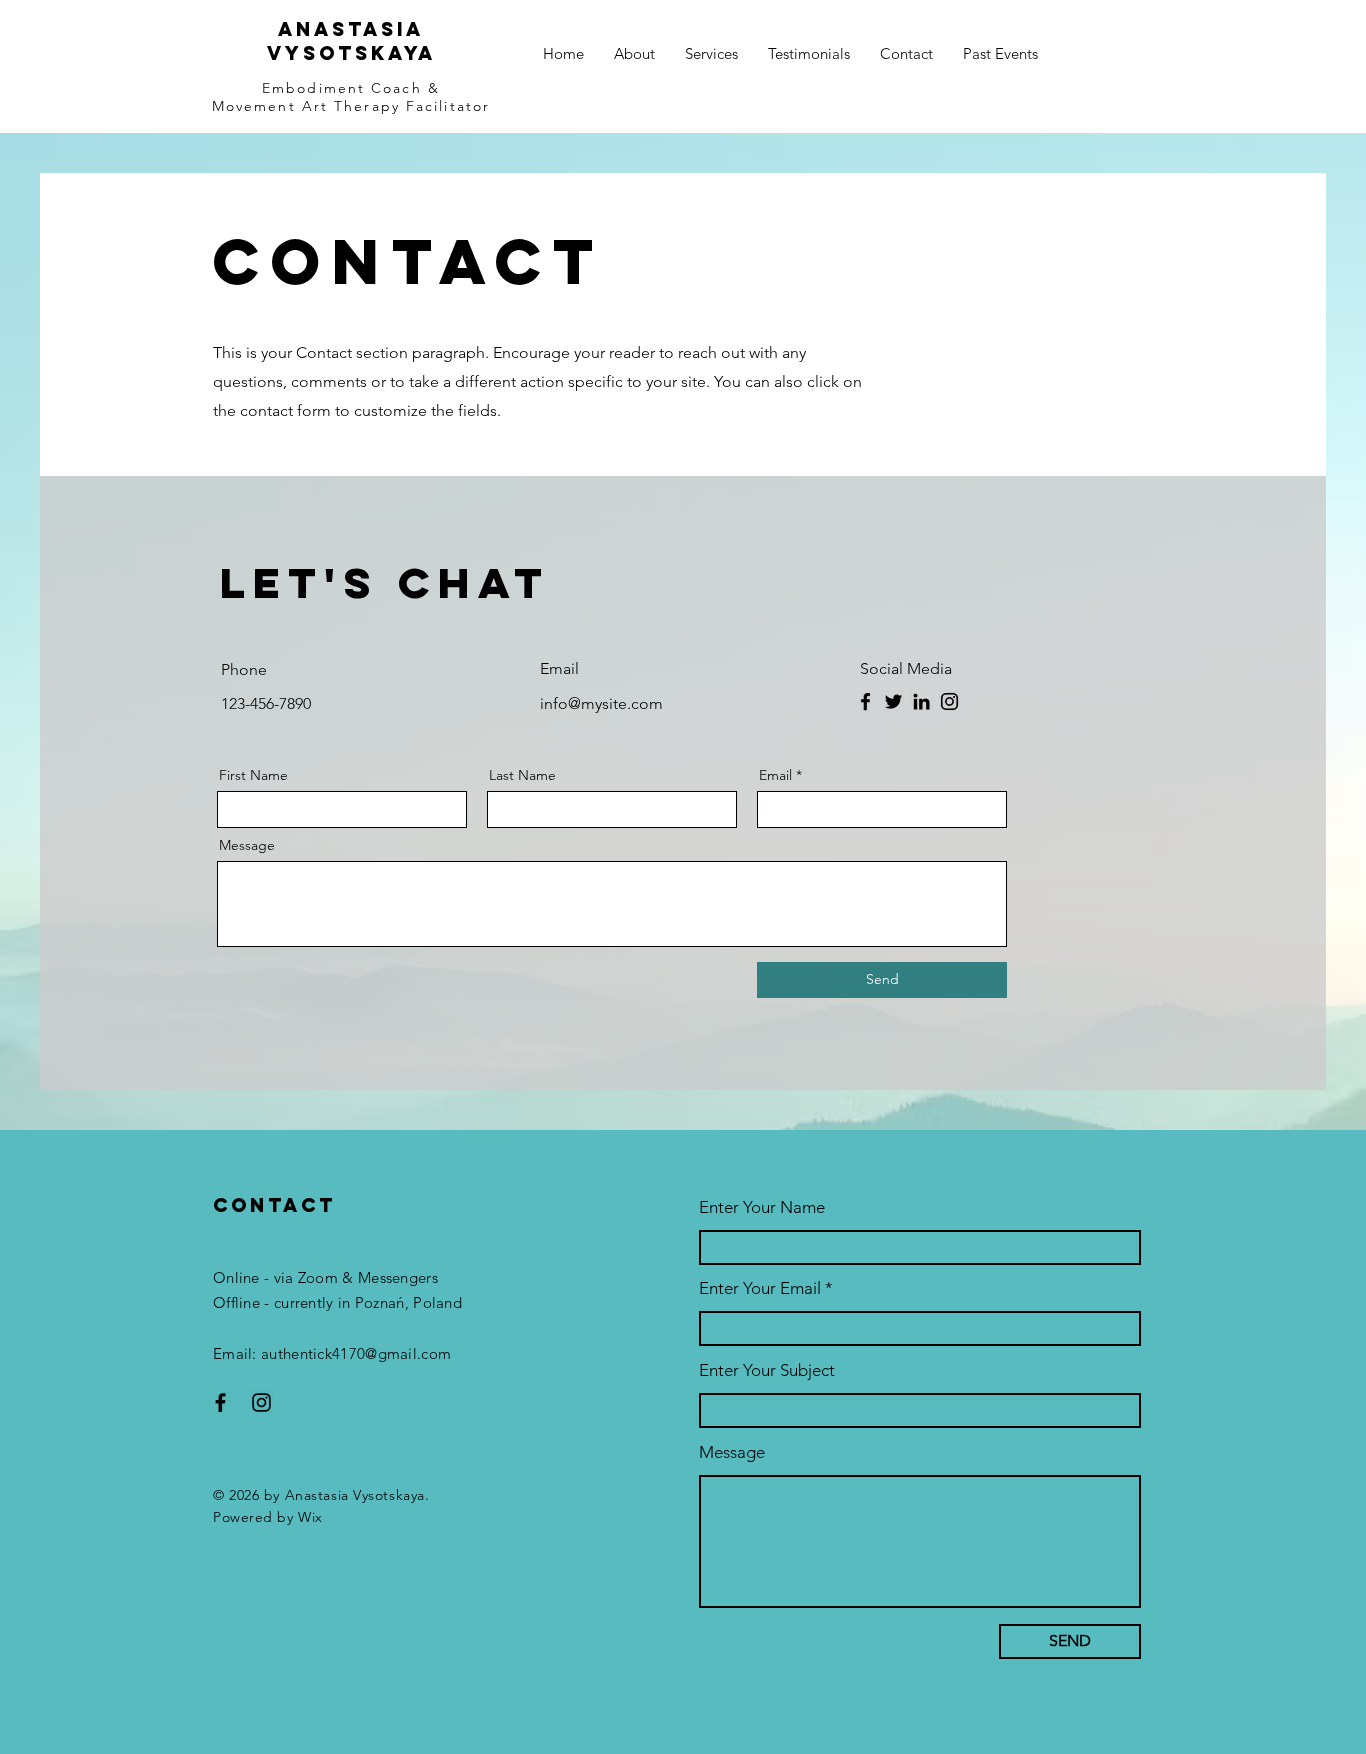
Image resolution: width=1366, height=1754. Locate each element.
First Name (253, 775)
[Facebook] (865, 701)
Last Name (522, 775)
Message (247, 845)
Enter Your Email (760, 1288)
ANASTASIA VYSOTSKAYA (351, 41)
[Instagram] (949, 701)
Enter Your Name (762, 1207)
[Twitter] (893, 701)
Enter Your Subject (767, 1370)
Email (775, 775)
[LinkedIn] (921, 701)
